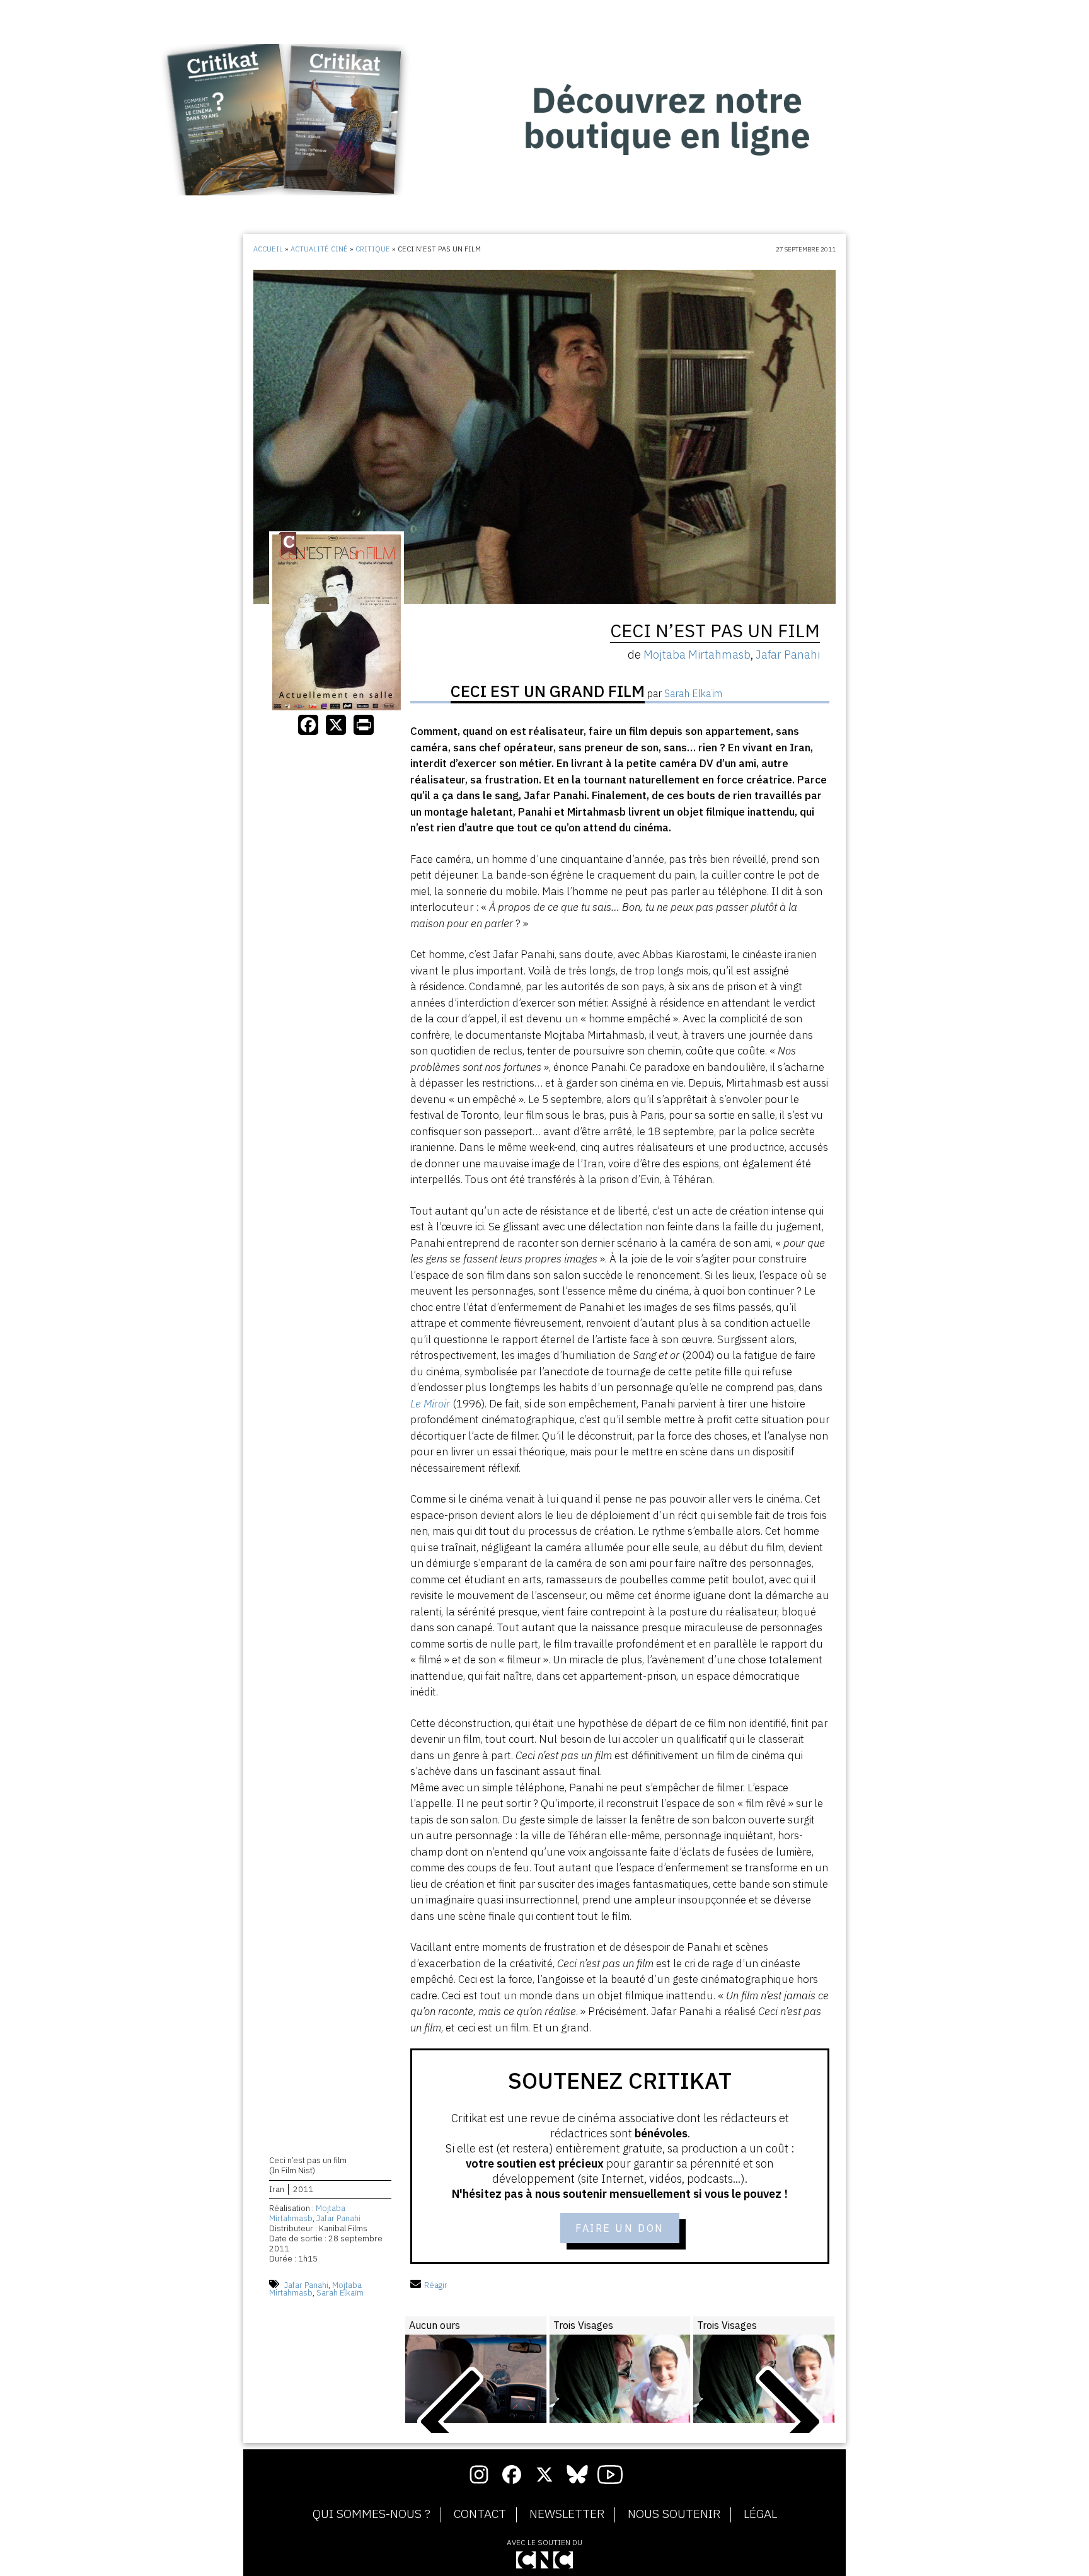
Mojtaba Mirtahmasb (307, 2213)
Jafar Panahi (338, 2218)
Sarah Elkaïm (340, 2293)
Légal (760, 2514)
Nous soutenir (674, 2514)
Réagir (436, 2285)
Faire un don (620, 2228)
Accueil (268, 249)
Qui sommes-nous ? (372, 2514)
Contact (480, 2514)
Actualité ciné (319, 249)
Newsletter (567, 2514)
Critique (373, 249)
